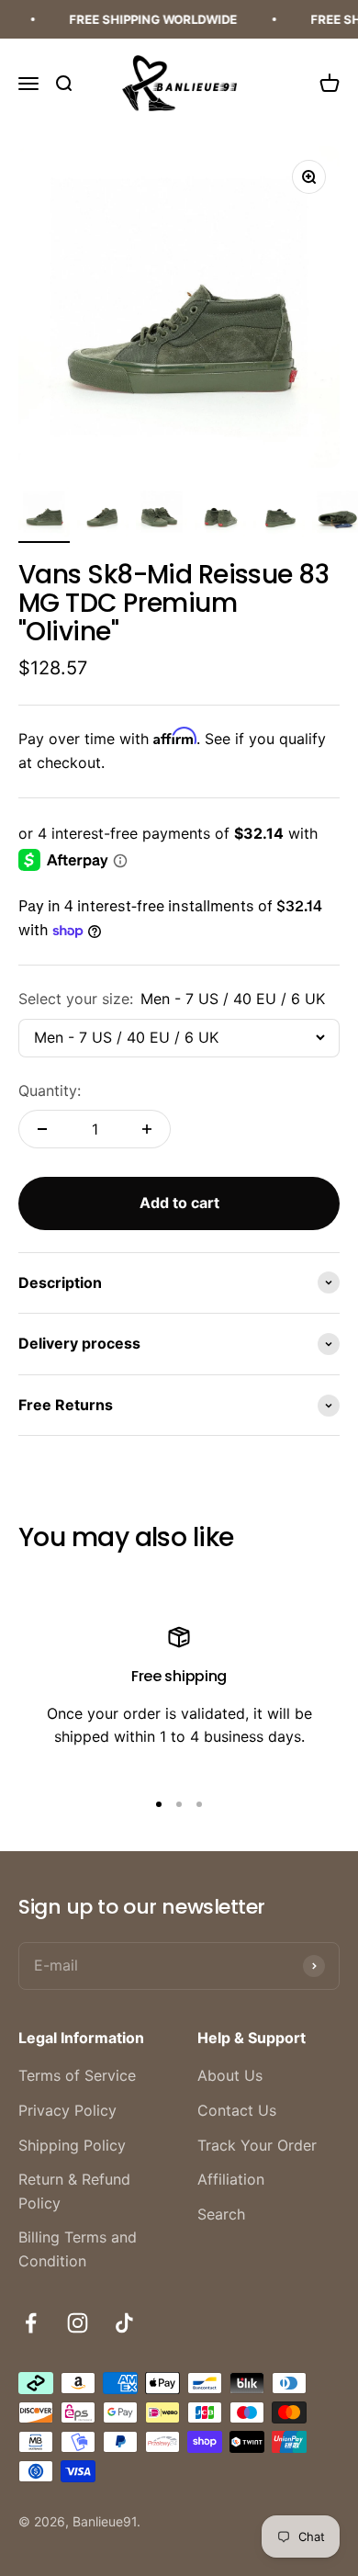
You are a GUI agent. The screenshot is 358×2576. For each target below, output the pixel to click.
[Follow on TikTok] (124, 2323)
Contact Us (237, 2110)
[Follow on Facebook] (31, 2323)
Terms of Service (77, 2075)
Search (221, 2214)
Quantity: (50, 1090)
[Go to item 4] (220, 514)
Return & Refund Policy (74, 2191)
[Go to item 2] (103, 514)
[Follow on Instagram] (78, 2323)
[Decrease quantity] (42, 1129)
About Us (230, 2075)
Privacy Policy (67, 2110)
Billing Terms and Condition (78, 2249)
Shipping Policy (72, 2145)
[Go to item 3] (162, 514)
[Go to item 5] (279, 514)
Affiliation (231, 2179)
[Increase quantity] (147, 1129)
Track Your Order (257, 2145)
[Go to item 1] (44, 514)
